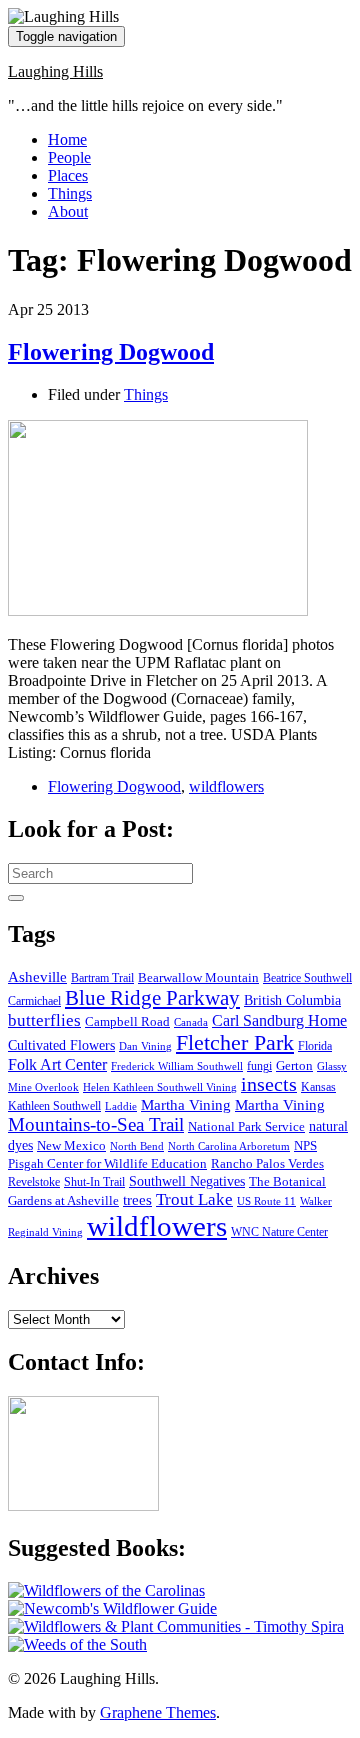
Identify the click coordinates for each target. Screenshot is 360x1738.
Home (67, 139)
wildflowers (226, 786)
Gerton (294, 1065)
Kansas (318, 1087)
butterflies (44, 1020)
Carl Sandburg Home (279, 1020)
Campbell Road (127, 1022)
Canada (191, 1022)
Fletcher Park (235, 1043)
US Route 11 (266, 1201)
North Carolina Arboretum (229, 1146)
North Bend (137, 1146)
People (69, 157)
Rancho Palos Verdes (267, 1164)
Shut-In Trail (94, 1182)
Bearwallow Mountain (198, 978)
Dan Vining (145, 1046)
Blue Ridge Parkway (152, 998)
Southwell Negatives (187, 1181)
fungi (259, 1066)
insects (269, 1084)
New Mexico (71, 1146)
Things (70, 193)
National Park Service (246, 1126)
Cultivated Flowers (61, 1045)
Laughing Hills (55, 71)
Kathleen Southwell (54, 1106)
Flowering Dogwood (111, 352)
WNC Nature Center (279, 1232)
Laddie (121, 1106)
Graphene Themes (158, 1712)
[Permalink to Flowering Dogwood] (158, 610)
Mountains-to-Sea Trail (96, 1124)
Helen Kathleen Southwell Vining (160, 1087)
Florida (315, 1046)
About (68, 211)
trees (137, 1200)
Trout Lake (194, 1199)
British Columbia (292, 1000)
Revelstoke (34, 1182)
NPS (305, 1145)
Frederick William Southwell (177, 1066)
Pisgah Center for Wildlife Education (107, 1164)
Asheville (37, 976)
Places (68, 175)
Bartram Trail (102, 978)
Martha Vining (186, 1104)
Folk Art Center (57, 1064)
